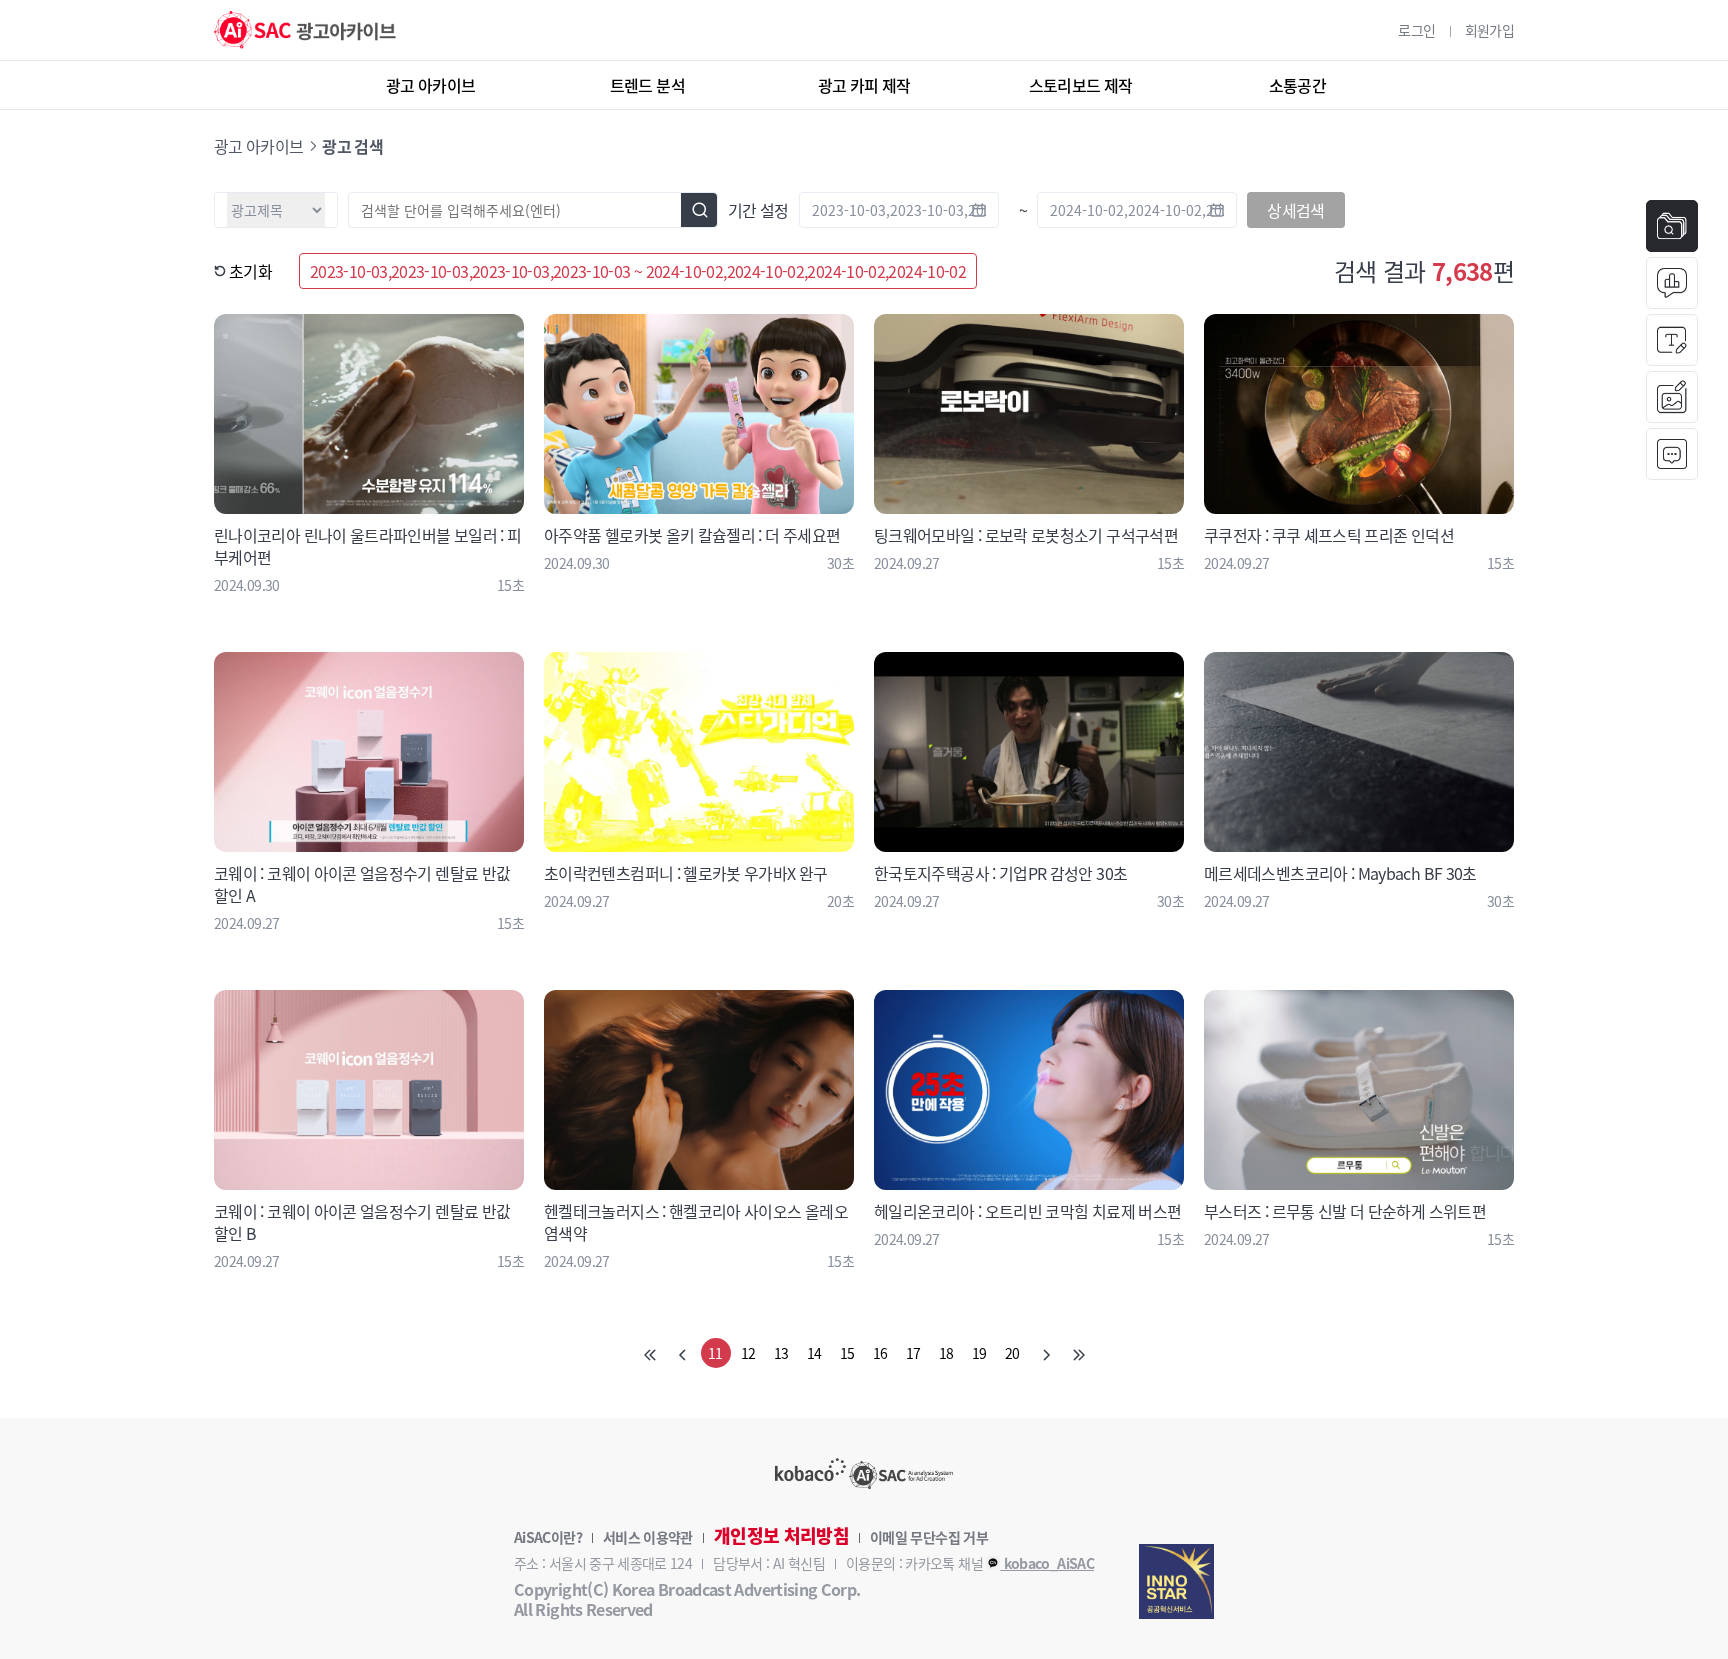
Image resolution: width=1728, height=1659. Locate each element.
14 (814, 1353)
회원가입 (1489, 30)
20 (1012, 1353)
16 (880, 1353)
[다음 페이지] (1046, 1353)
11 (715, 1353)
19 (979, 1353)
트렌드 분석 (647, 85)
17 (913, 1353)
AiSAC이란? (548, 1537)
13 (781, 1353)
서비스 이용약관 (648, 1537)
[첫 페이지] (650, 1353)
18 (946, 1353)
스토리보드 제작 (1081, 85)
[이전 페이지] (683, 1353)
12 (748, 1353)
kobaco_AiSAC (1047, 1563)
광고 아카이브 (431, 85)
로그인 (1416, 30)
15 (847, 1353)
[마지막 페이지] (1079, 1353)
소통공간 (1297, 85)
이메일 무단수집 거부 (929, 1537)
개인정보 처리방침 (781, 1536)
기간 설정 (758, 210)
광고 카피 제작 (864, 85)
